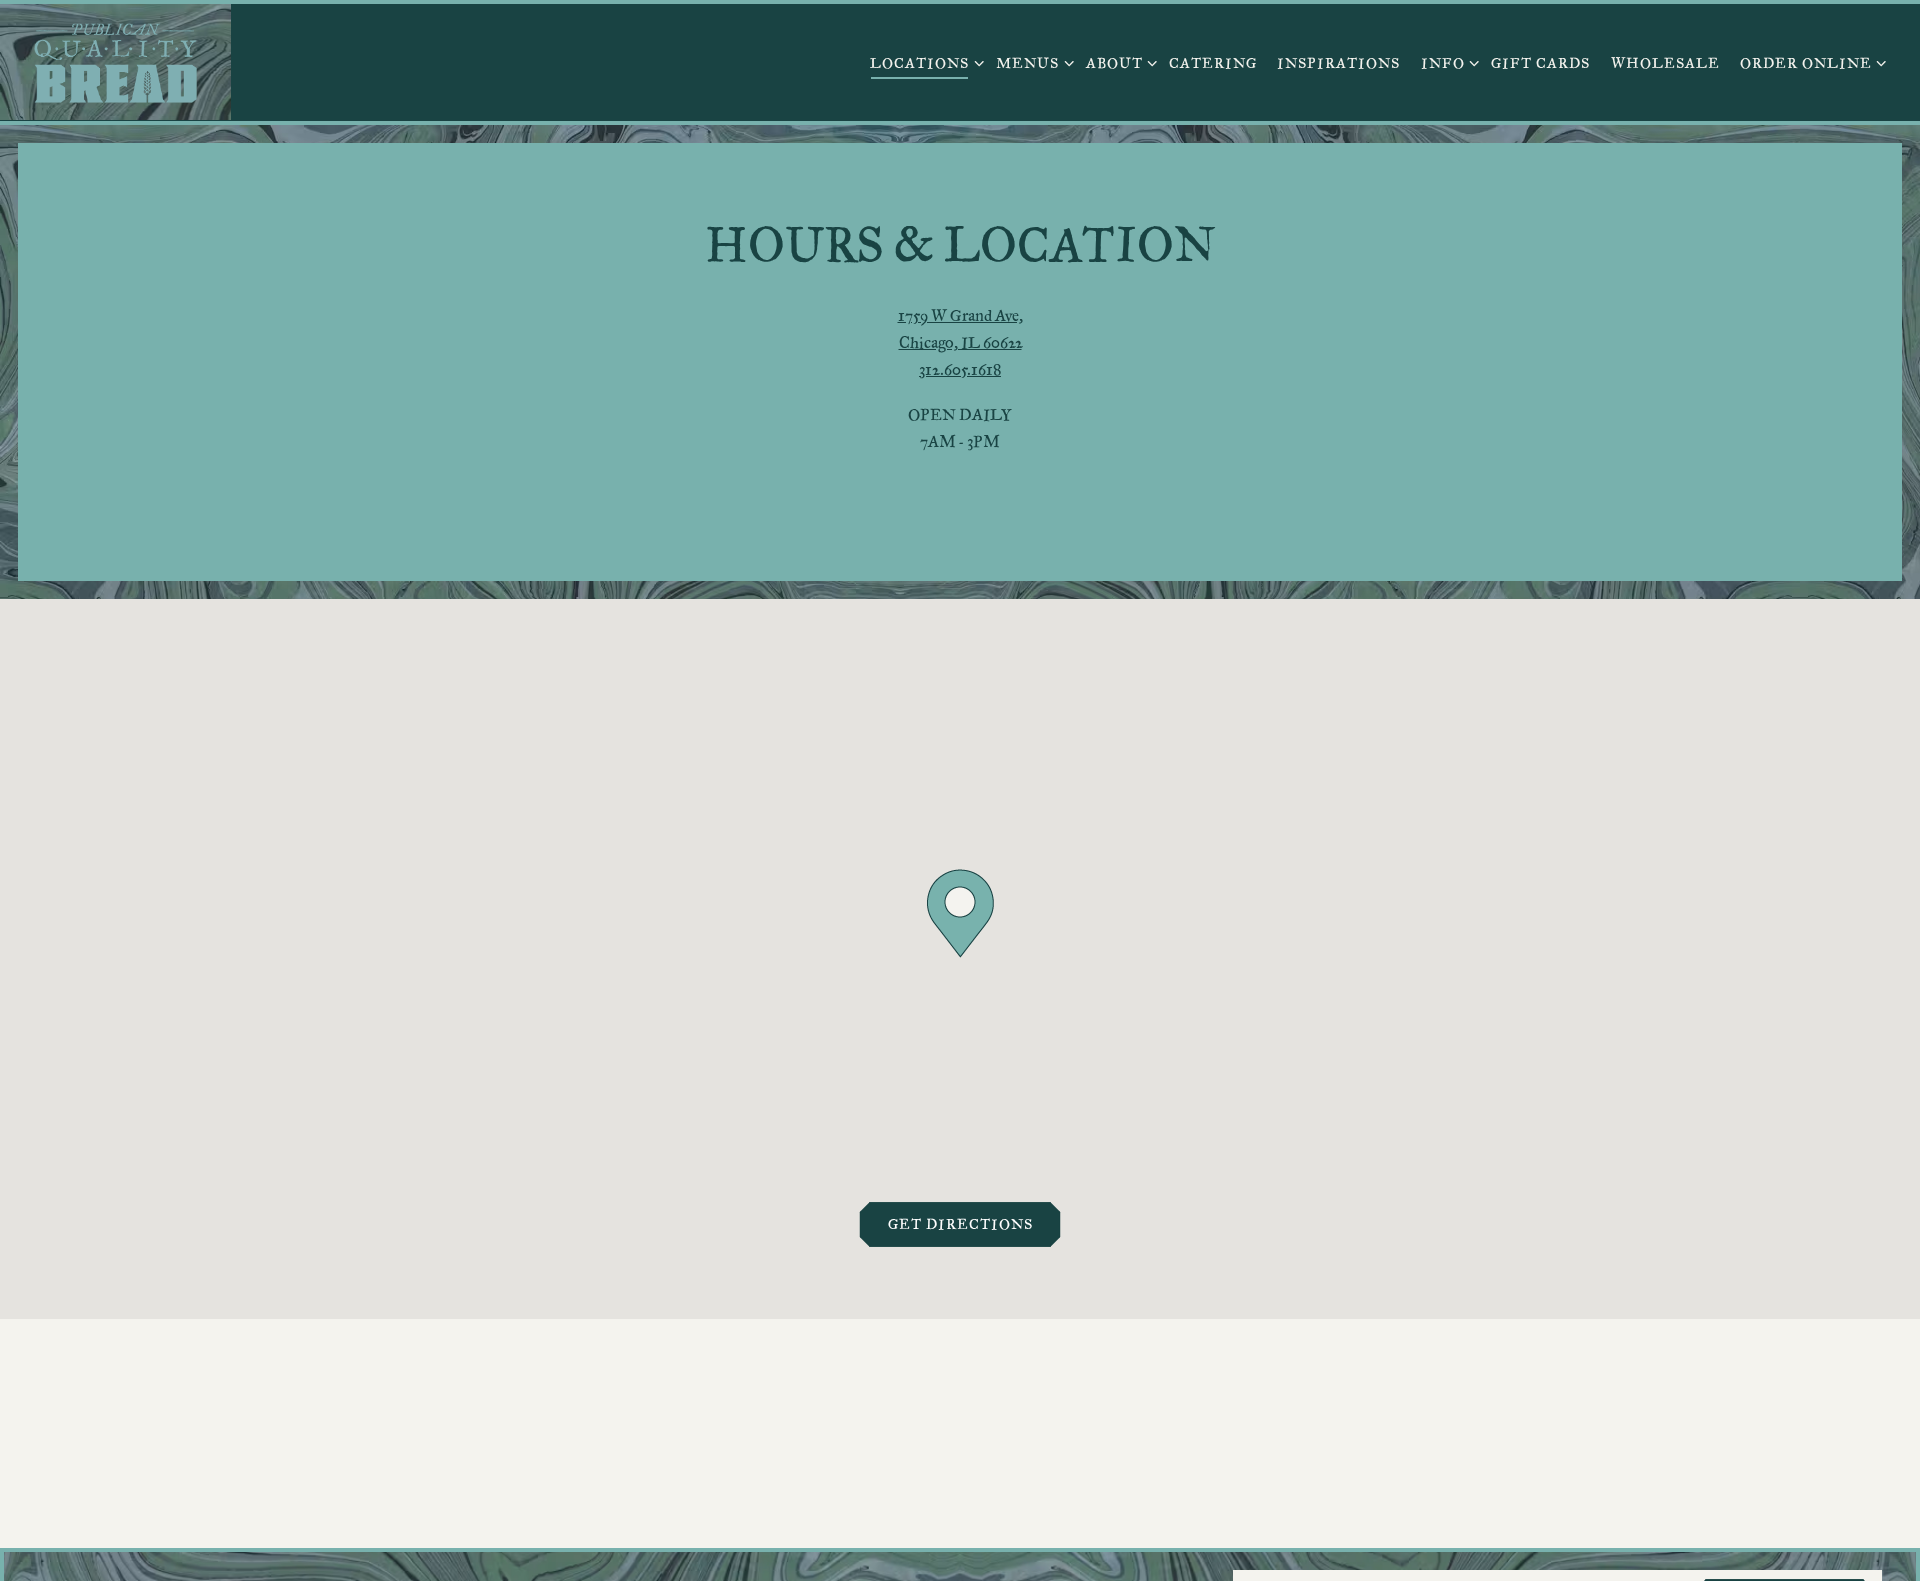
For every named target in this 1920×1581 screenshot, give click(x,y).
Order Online (1809, 62)
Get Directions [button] (960, 1223)
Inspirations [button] (1338, 62)
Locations (923, 62)
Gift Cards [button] (1540, 62)
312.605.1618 (960, 369)
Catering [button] (1213, 62)
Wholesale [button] (1665, 62)
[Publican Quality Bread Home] (115, 62)
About (1118, 62)
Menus (1031, 62)
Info (1446, 62)
